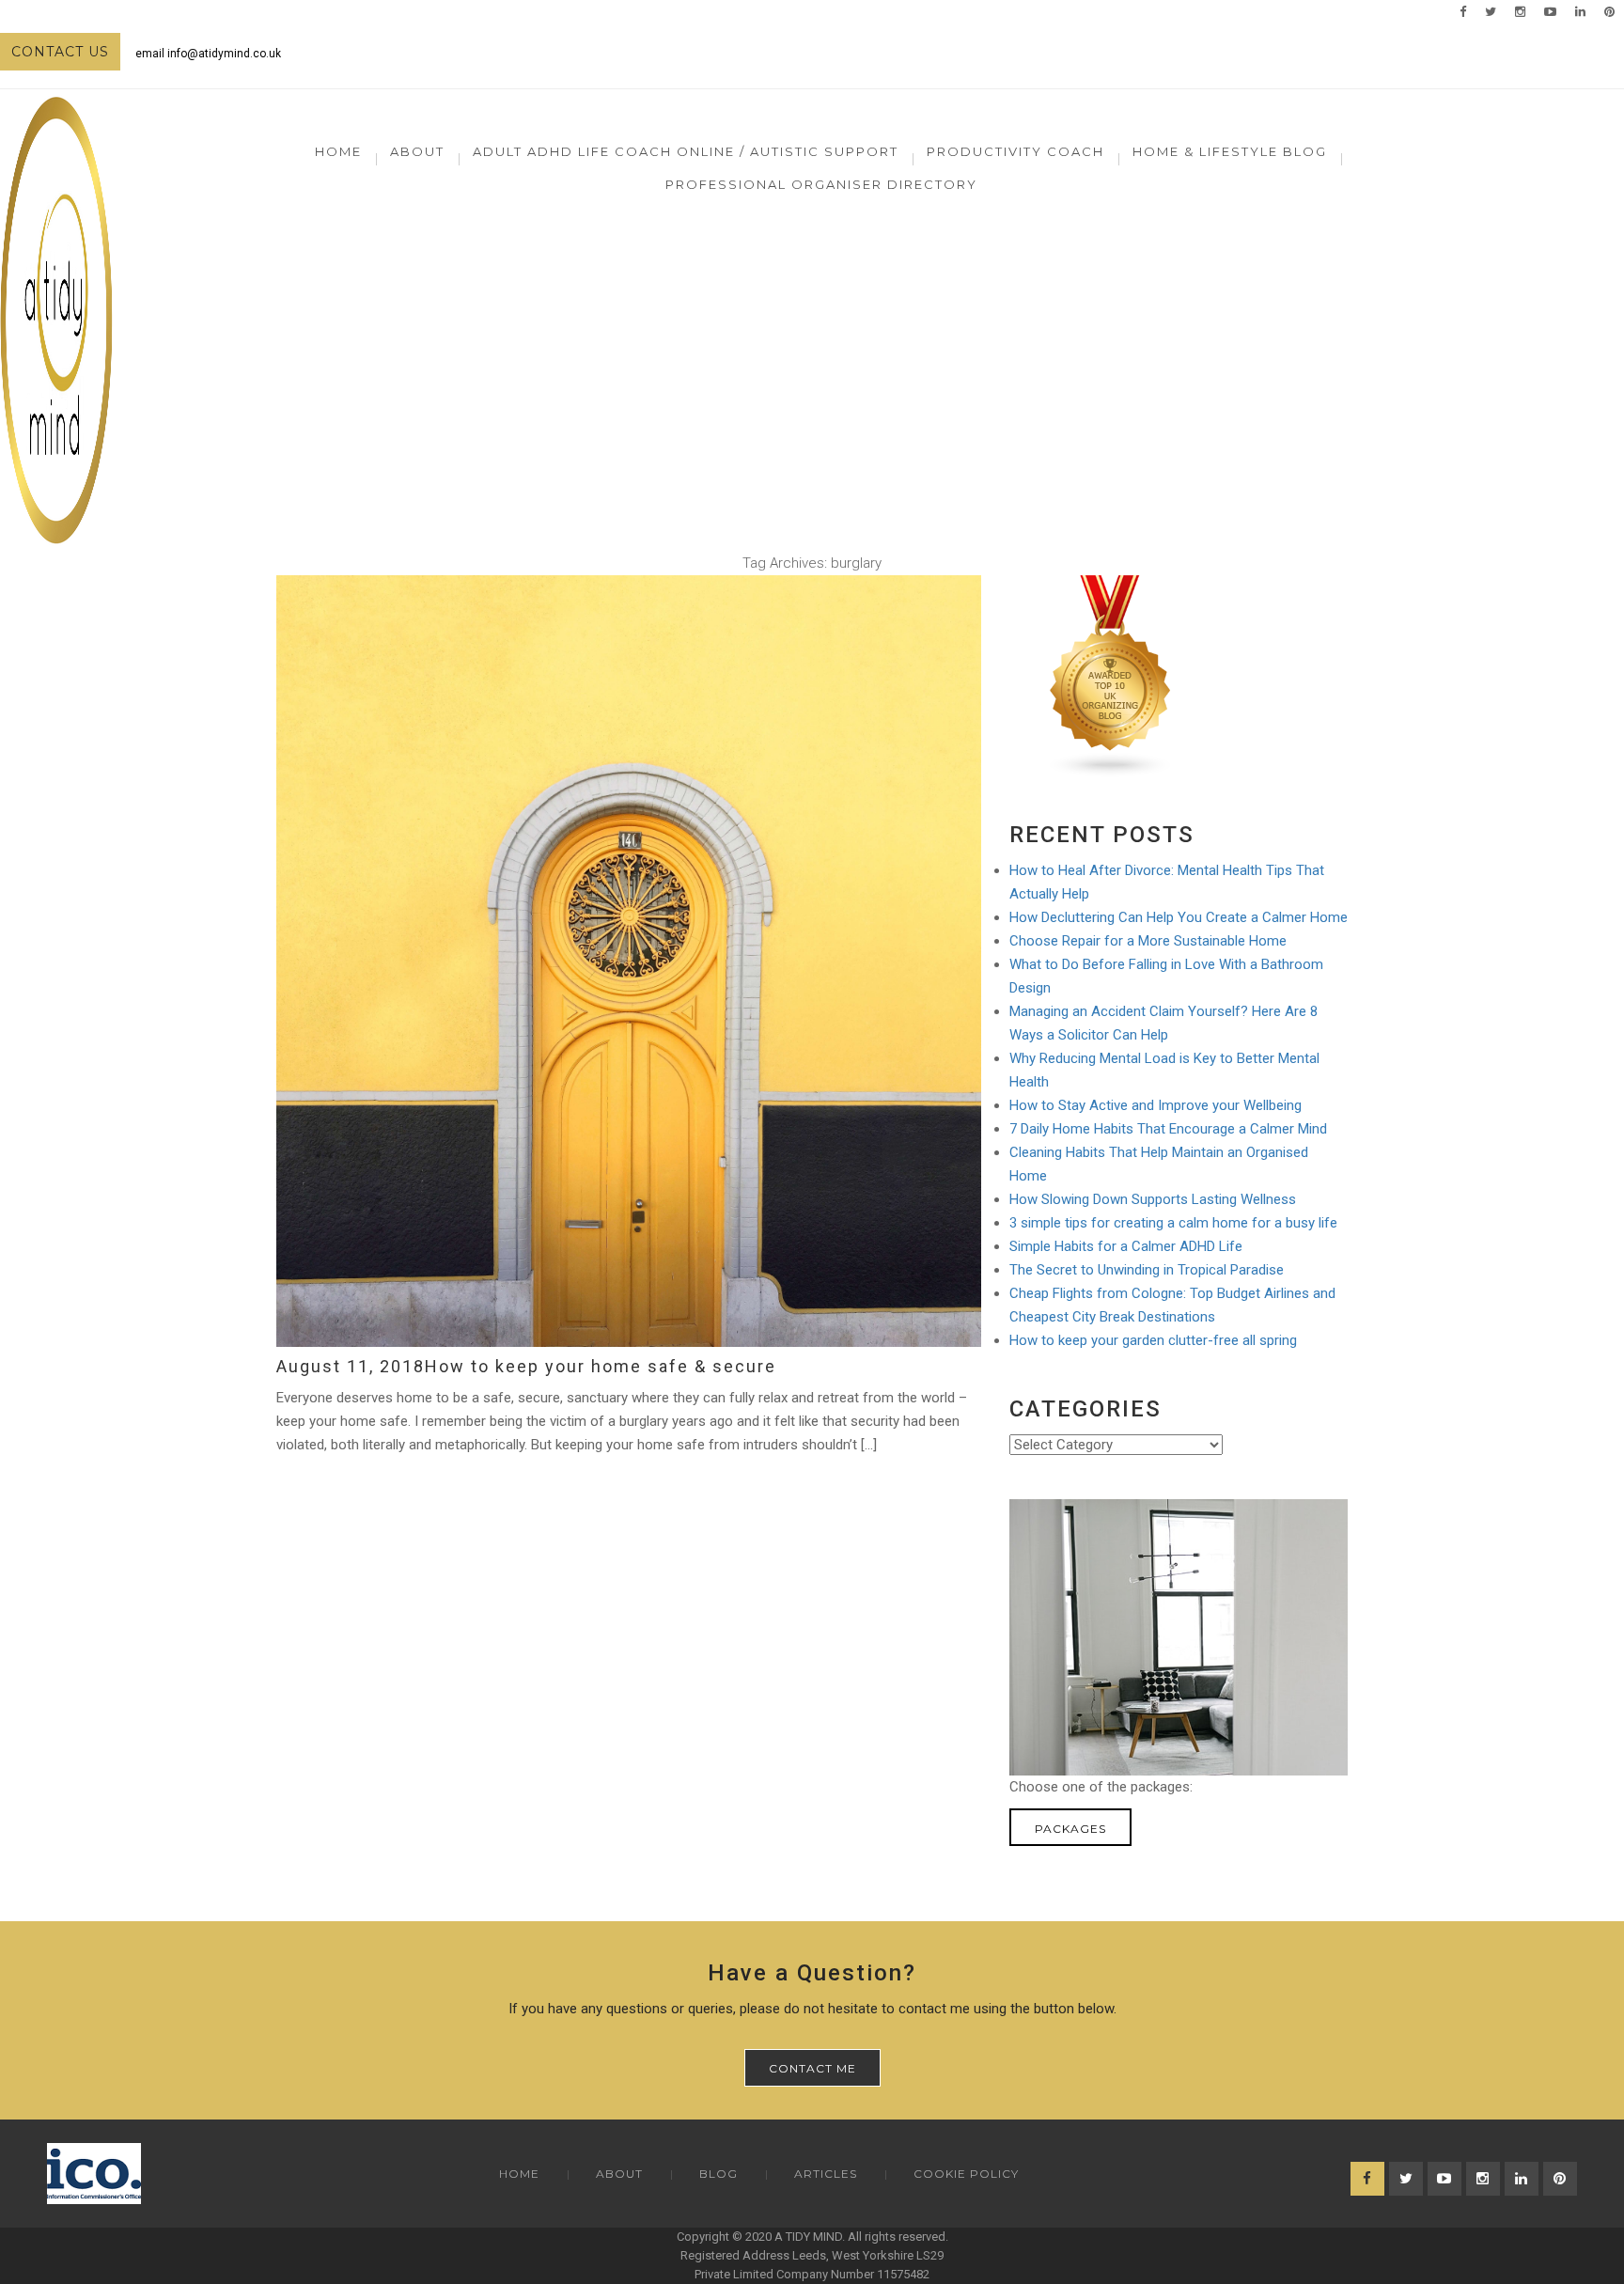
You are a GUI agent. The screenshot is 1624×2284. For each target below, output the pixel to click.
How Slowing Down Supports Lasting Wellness (1153, 1199)
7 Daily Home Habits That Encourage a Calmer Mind (1168, 1129)
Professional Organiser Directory (821, 184)
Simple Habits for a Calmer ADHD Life (1126, 1246)
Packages (1070, 1829)
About (619, 2174)
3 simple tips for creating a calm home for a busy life (1173, 1223)
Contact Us (60, 52)
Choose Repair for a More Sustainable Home (1148, 941)
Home (338, 151)
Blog (718, 2174)
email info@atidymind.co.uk (208, 54)
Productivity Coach (1015, 151)
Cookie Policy (966, 2174)
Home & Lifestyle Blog (1230, 151)
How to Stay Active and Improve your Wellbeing (1156, 1105)
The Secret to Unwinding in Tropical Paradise (1147, 1270)
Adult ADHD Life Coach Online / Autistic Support (686, 151)
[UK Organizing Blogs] (1111, 676)
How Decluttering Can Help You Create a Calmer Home (1179, 917)
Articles (826, 2174)
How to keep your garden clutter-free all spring (1153, 1340)
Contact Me (812, 2068)
